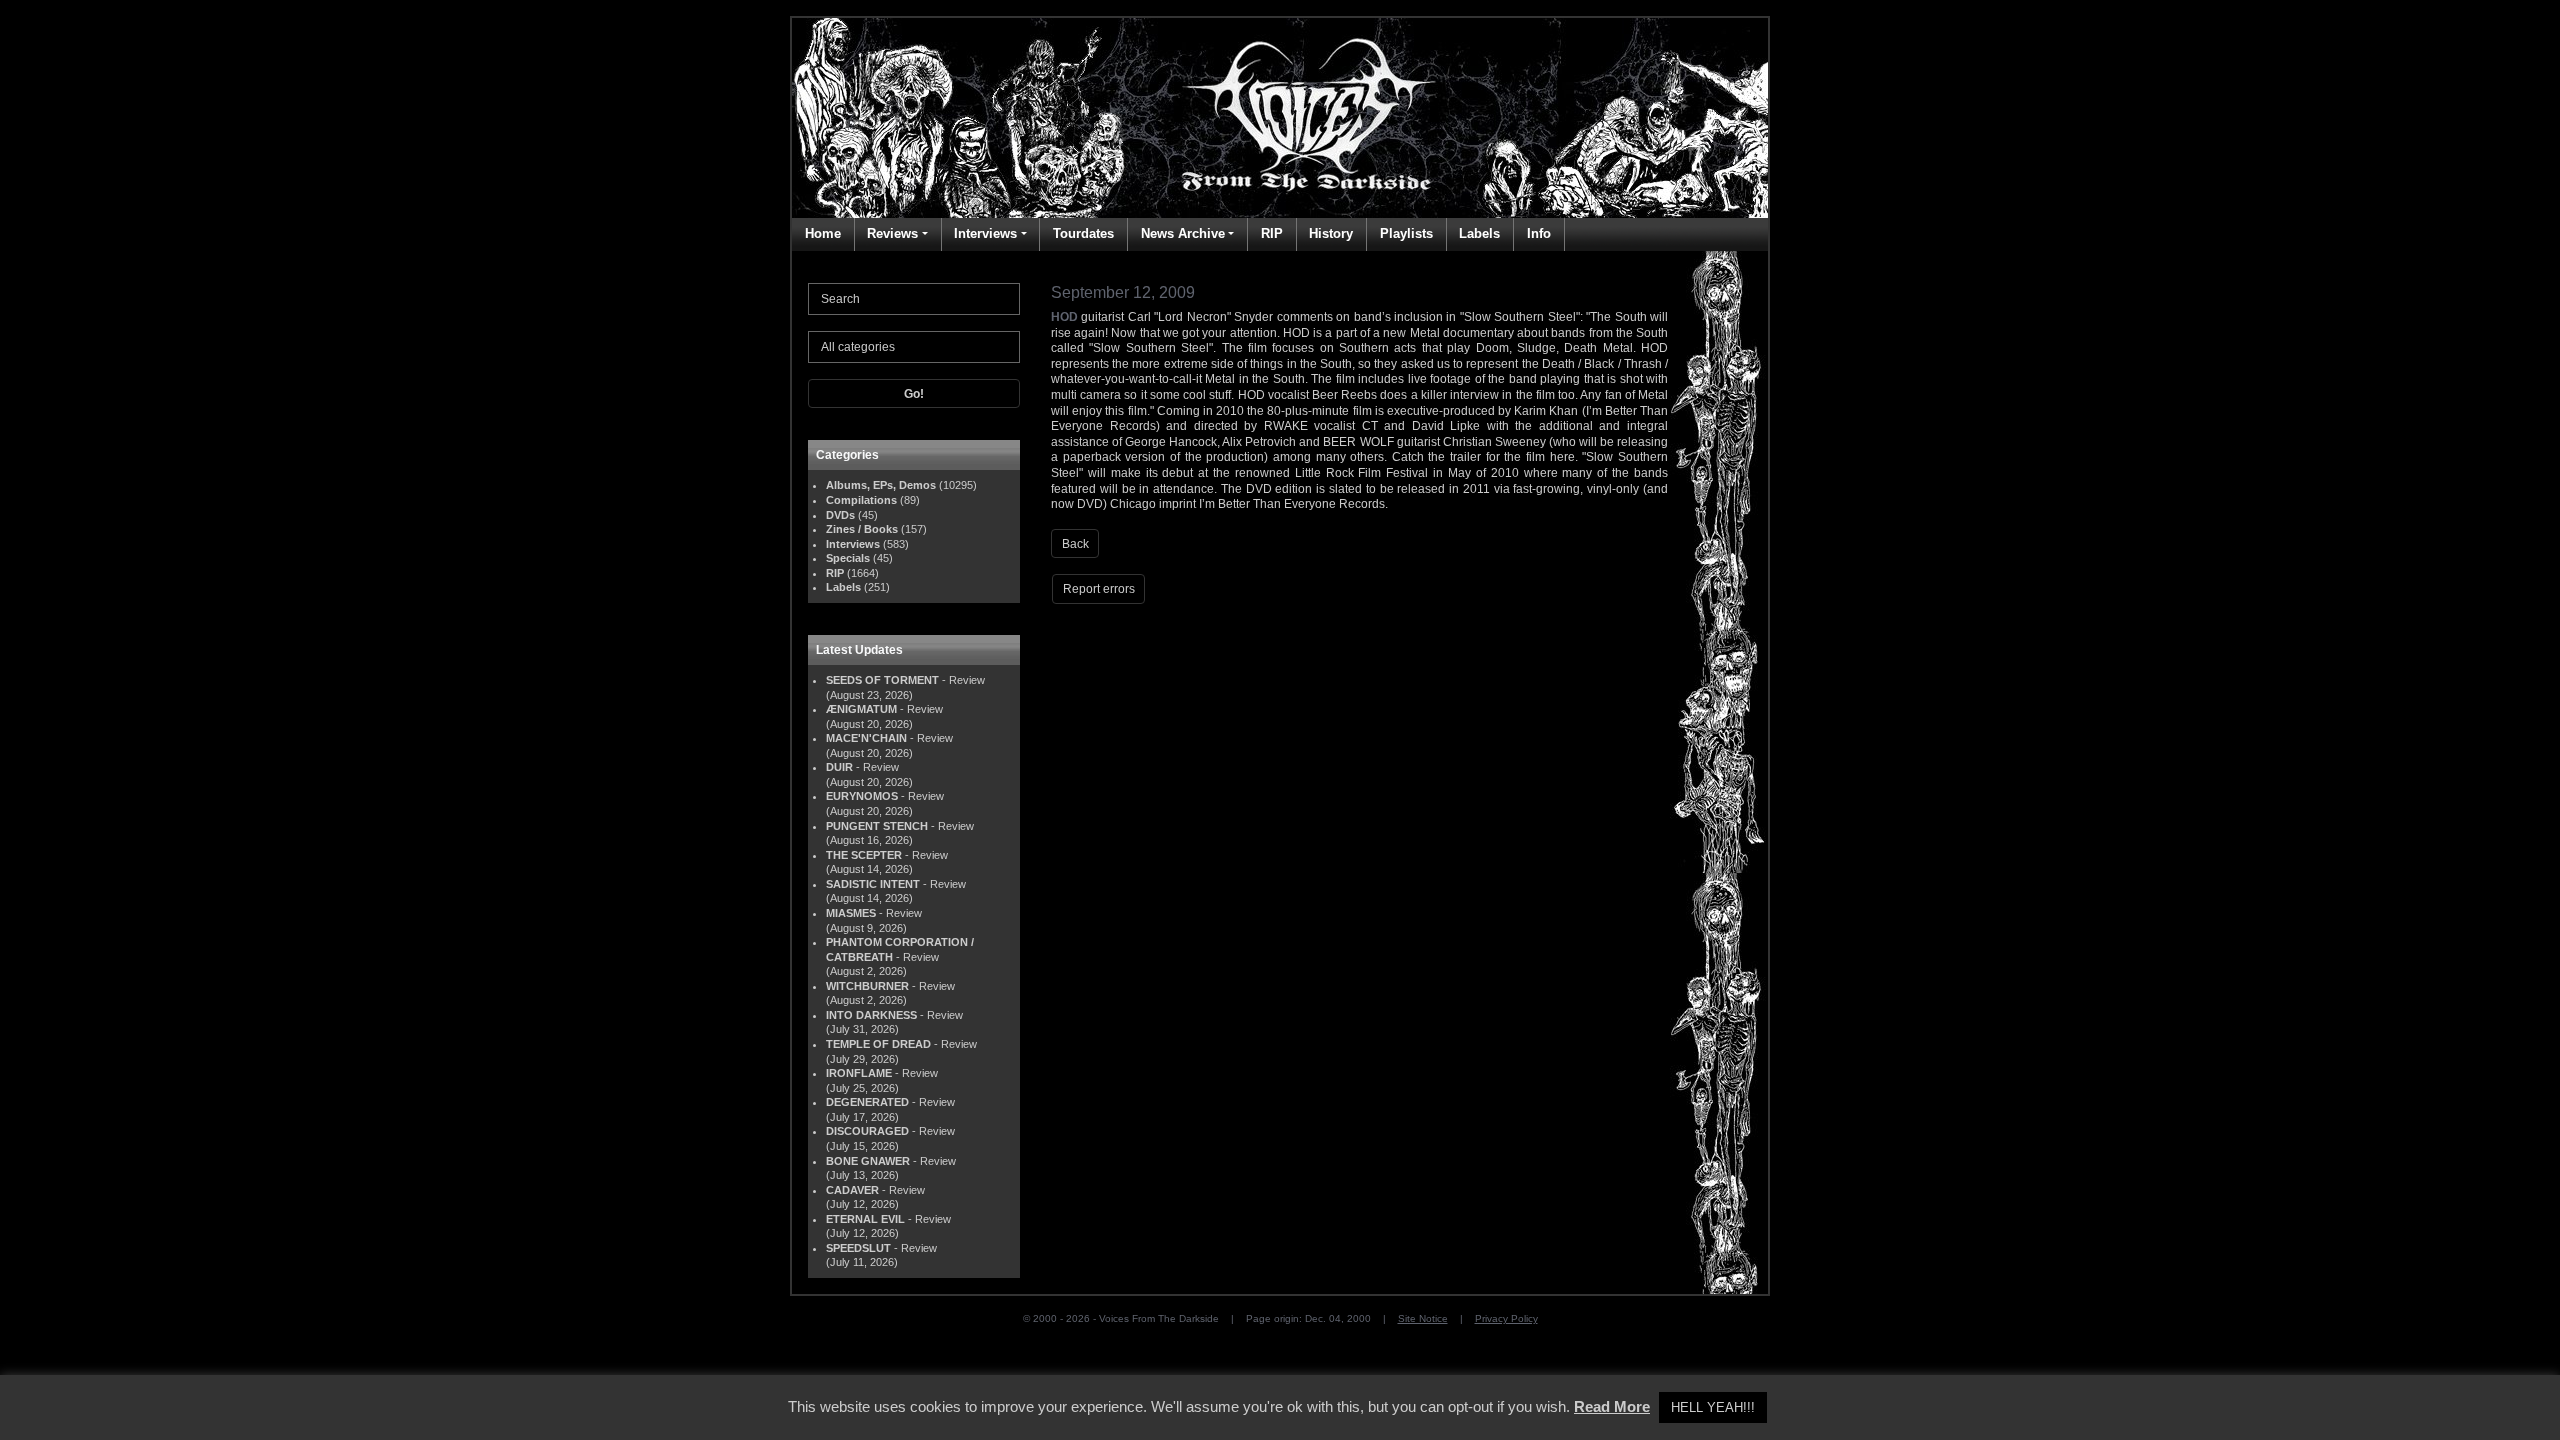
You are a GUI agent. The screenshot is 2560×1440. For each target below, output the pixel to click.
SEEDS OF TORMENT (882, 680)
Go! (914, 394)
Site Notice (1423, 1318)
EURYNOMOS (862, 796)
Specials (848, 558)
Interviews (985, 233)
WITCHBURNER (867, 986)
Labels (1479, 233)
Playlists (1406, 233)
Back (1075, 544)
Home (823, 233)
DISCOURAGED (867, 1131)
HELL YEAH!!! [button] (1713, 1407)
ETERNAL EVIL (865, 1219)
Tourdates (1083, 233)
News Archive (1183, 233)
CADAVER (852, 1190)
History (1331, 233)
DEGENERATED (867, 1102)
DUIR (839, 767)
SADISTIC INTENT (873, 884)
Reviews (892, 233)
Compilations (861, 500)
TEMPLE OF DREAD (878, 1044)
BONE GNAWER (868, 1161)
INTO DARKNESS (871, 1015)
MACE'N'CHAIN (866, 738)
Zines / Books (862, 529)
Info (1539, 233)
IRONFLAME (859, 1073)
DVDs (840, 515)
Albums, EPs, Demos (881, 485)
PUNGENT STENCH (877, 826)
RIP (1272, 233)
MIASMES (851, 913)
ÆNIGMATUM (861, 709)
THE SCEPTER (864, 855)
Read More (1612, 1406)
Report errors (1099, 589)
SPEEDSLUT (858, 1248)
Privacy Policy (1506, 1318)
